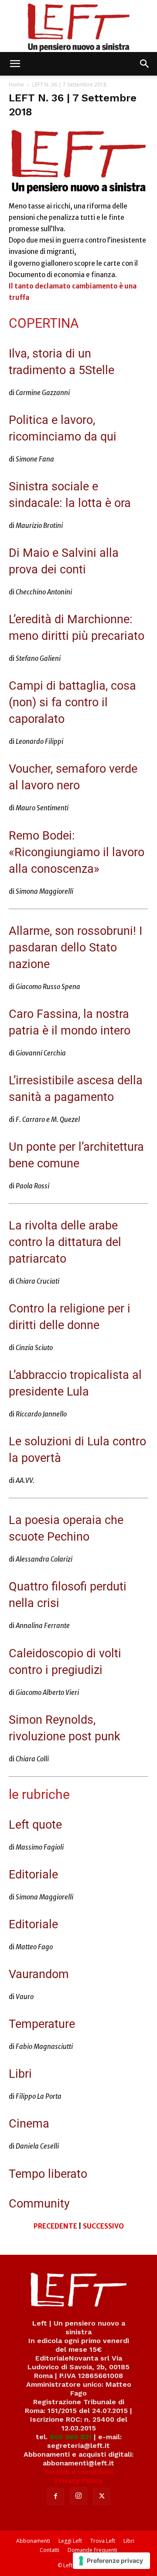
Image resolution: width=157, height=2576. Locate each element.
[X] (102, 2496)
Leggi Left (70, 2541)
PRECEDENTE (55, 2226)
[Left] (78, 26)
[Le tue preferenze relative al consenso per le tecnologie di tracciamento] (111, 2561)
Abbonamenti (33, 2541)
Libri (129, 2541)
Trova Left (103, 2541)
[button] (15, 64)
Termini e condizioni (78, 2472)
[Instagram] (78, 2496)
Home (16, 85)
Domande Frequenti (92, 2550)
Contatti (49, 2550)
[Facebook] (55, 2496)
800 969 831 (71, 2437)
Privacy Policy (79, 2481)
